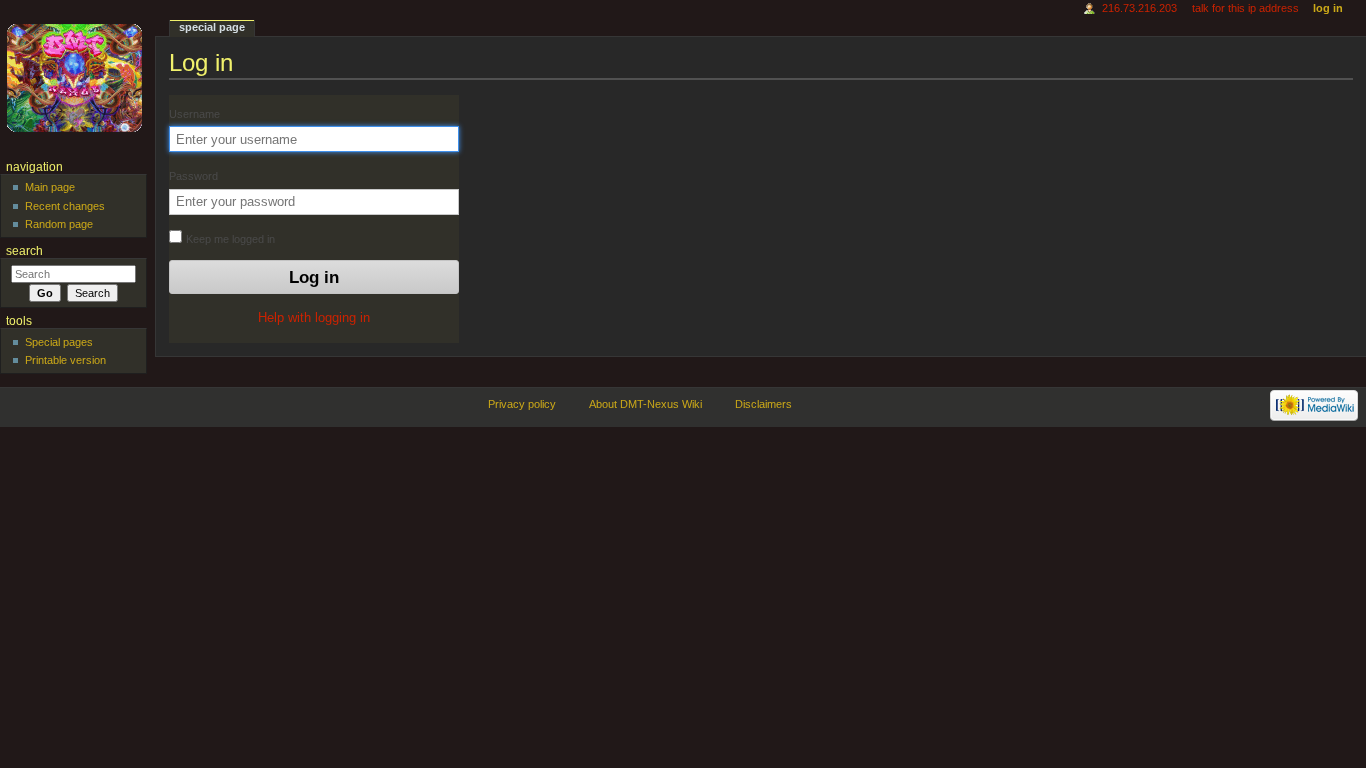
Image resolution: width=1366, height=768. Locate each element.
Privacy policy (522, 404)
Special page (212, 27)
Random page (59, 224)
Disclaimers (763, 404)
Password (193, 176)
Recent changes (65, 206)
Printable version (65, 360)
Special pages (59, 342)
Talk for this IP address (1245, 8)
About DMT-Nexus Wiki (645, 404)
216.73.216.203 (1139, 8)
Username (194, 114)
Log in (1328, 8)
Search (24, 251)
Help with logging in (314, 318)
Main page (50, 187)
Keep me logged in (229, 239)
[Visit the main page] (77, 77)
